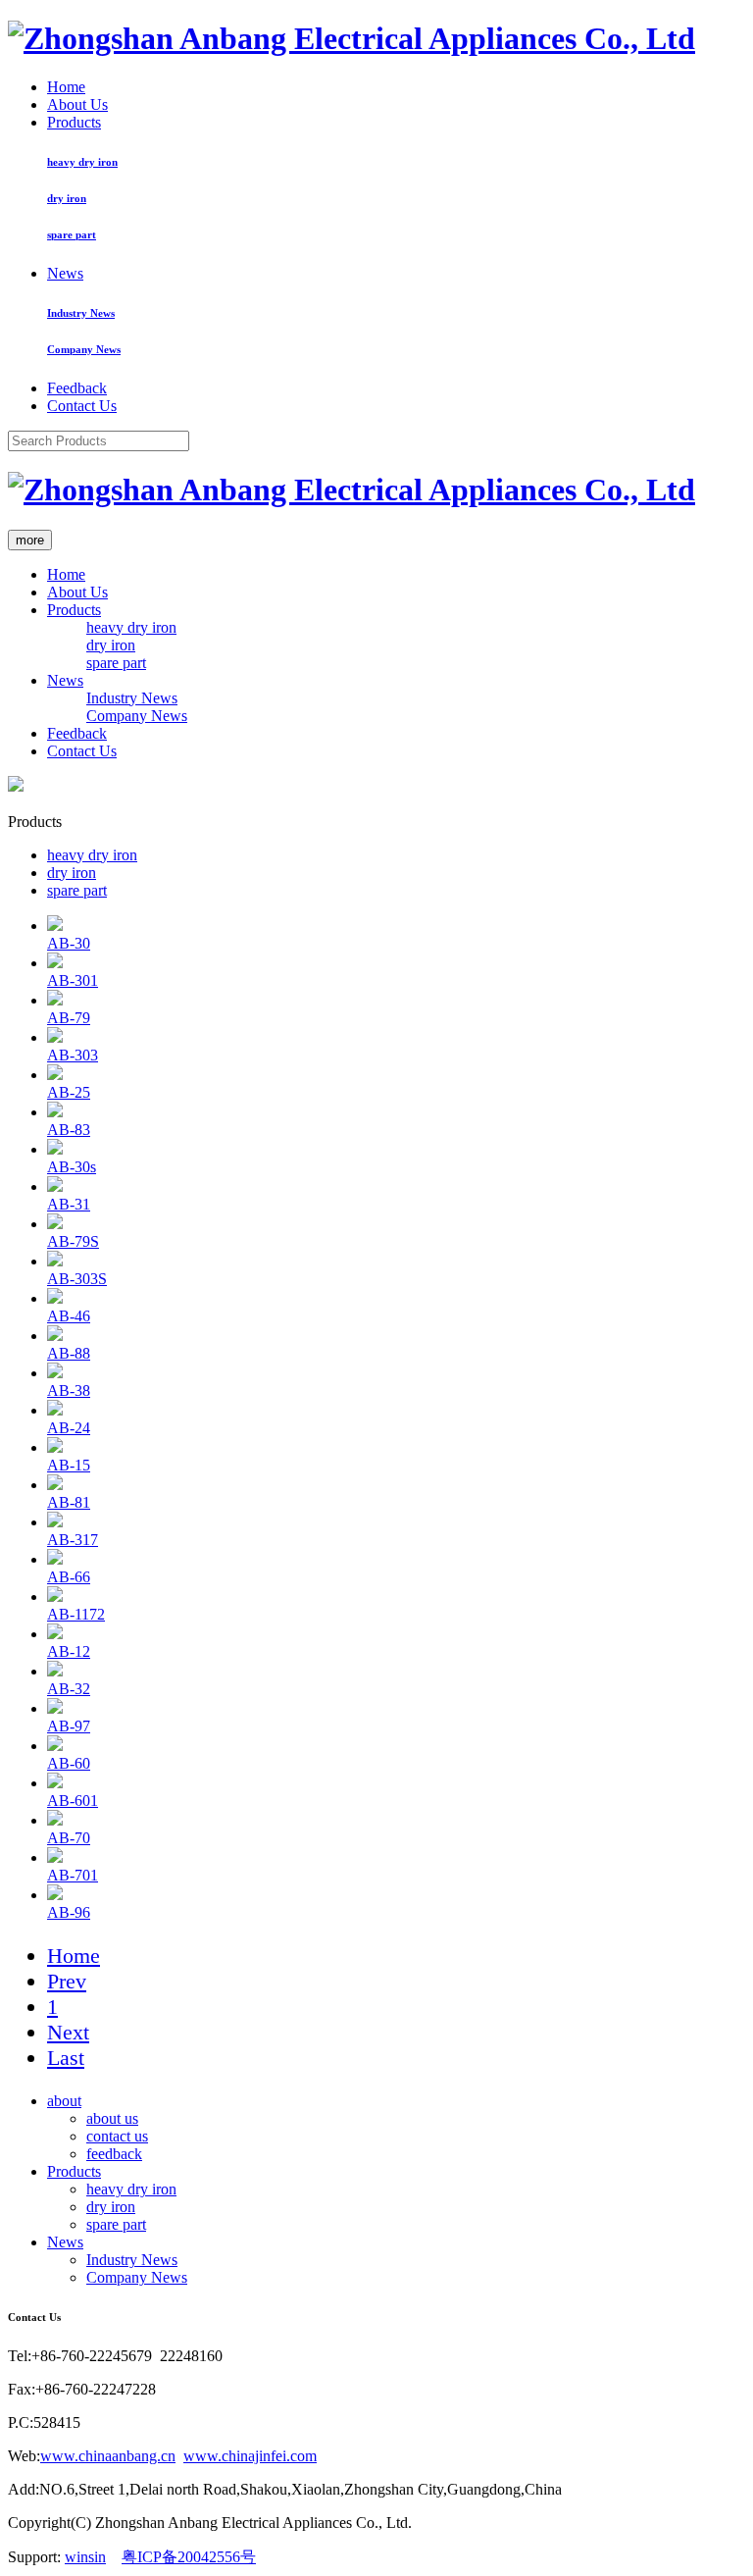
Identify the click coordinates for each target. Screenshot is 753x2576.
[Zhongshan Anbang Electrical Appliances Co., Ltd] (351, 38)
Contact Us (82, 406)
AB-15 (69, 1465)
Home (66, 87)
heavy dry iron (82, 162)
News (65, 273)
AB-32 (69, 1689)
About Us (77, 104)
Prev (67, 1981)
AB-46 (69, 1316)
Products (74, 122)
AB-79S (73, 1241)
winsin (85, 2557)
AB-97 (69, 1726)
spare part (72, 234)
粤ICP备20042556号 (189, 2557)
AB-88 (69, 1353)
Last (66, 2058)
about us (112, 2118)
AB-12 (69, 1651)
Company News (84, 349)
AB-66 (69, 1577)
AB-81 (69, 1502)
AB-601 (73, 1801)
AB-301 (73, 980)
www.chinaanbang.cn (108, 2456)
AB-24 (69, 1428)
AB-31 (69, 1204)
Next (68, 2032)
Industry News (81, 313)
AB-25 (69, 1092)
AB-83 (69, 1130)
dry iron (67, 198)
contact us (117, 2136)
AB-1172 (76, 1614)
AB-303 (73, 1055)
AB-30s (72, 1167)
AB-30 (69, 943)
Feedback (77, 388)
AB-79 (69, 1018)
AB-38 (69, 1391)
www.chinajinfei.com (250, 2456)
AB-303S (77, 1279)
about (64, 2101)
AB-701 (73, 1875)
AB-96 (69, 1912)
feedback (114, 2154)
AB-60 (69, 1763)
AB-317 (73, 1540)
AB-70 (69, 1838)
